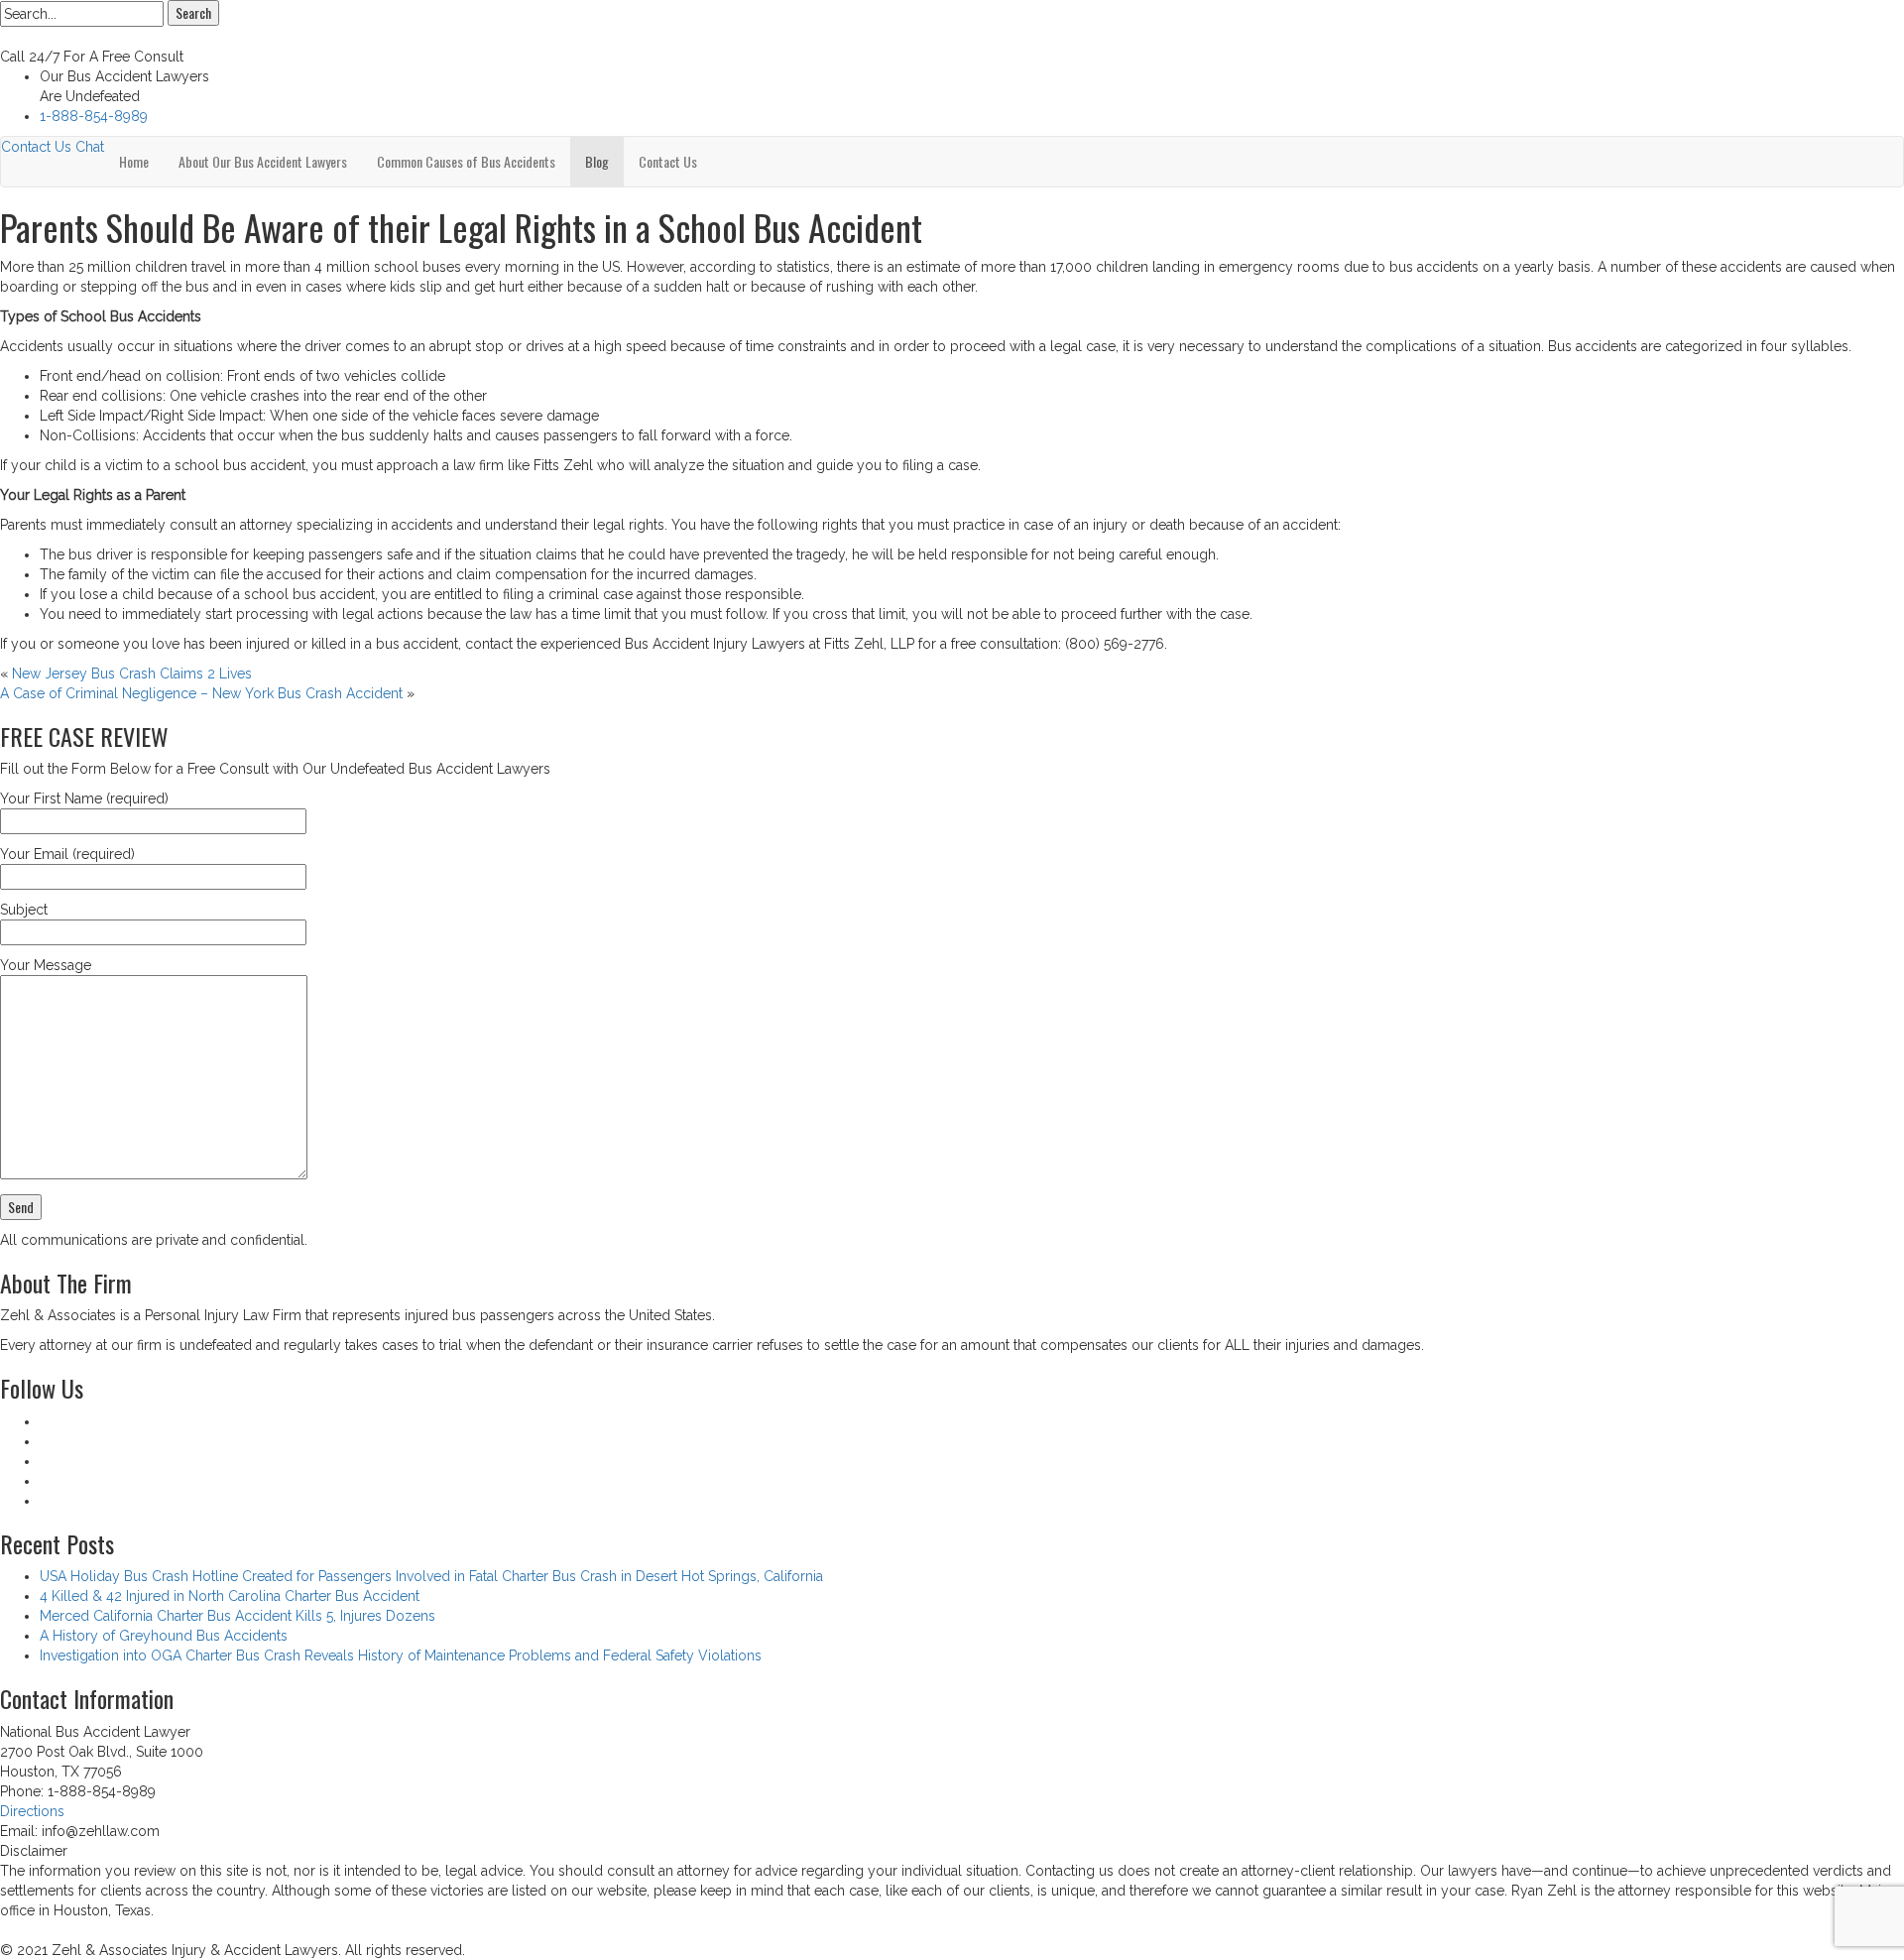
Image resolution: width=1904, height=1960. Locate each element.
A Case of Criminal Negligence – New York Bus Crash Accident (201, 693)
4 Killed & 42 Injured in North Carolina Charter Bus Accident (230, 1596)
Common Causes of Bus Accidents (466, 161)
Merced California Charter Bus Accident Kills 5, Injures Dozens (238, 1616)
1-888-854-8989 (94, 116)
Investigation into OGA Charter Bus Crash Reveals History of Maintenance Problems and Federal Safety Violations (401, 1655)
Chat (90, 147)
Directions (32, 1811)
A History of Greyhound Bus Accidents (164, 1636)
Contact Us (36, 147)
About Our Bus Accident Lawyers (263, 161)
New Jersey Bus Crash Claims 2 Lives (132, 674)
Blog (597, 161)
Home (134, 161)
